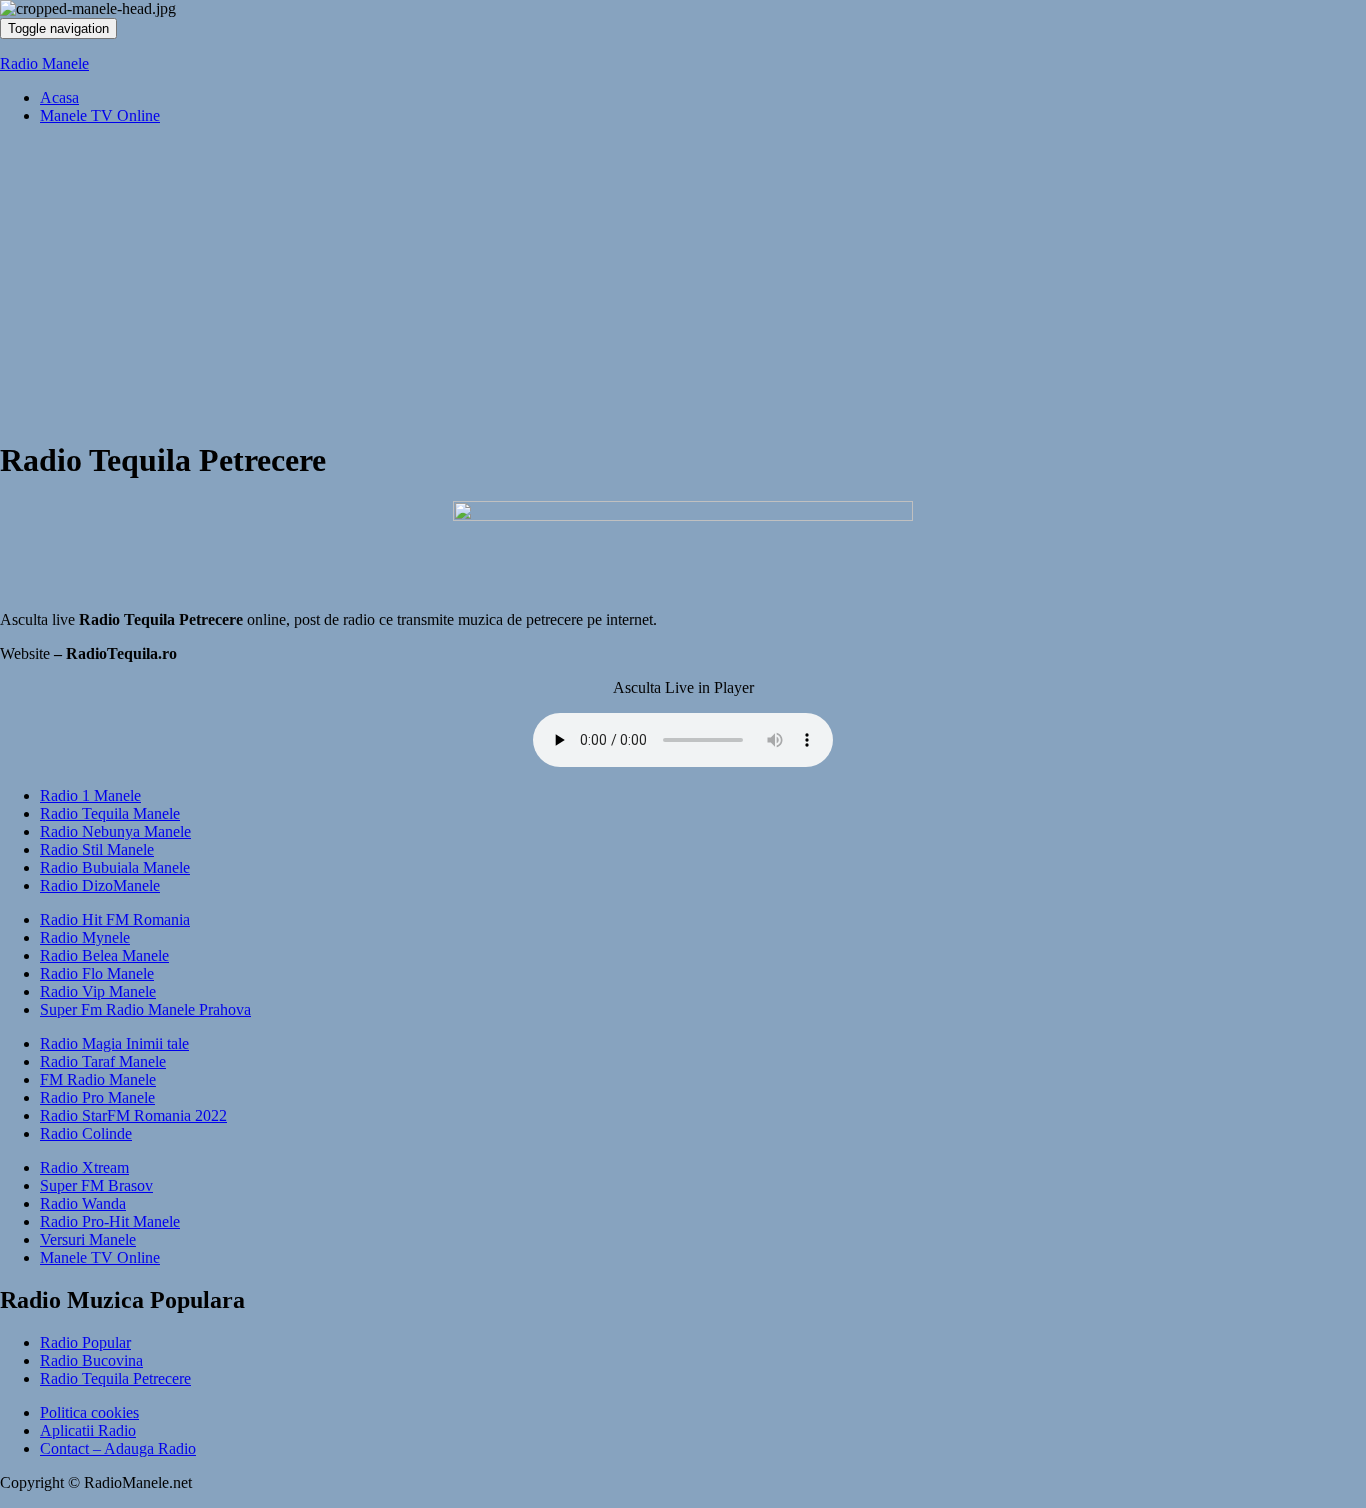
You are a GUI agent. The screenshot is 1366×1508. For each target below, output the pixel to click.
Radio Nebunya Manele (115, 831)
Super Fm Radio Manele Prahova (145, 1009)
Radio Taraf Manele (103, 1061)
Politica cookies (89, 1412)
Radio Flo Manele (97, 973)
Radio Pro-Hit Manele (110, 1221)
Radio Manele (44, 63)
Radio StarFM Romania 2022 (133, 1115)
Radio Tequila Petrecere (115, 1378)
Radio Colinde (86, 1133)
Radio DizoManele (100, 885)
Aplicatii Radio (88, 1430)
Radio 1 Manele (90, 795)
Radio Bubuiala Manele (115, 867)
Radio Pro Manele (97, 1097)
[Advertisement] (683, 281)
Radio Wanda (83, 1203)
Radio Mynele (85, 937)
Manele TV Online (100, 115)
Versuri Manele (88, 1239)
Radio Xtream (84, 1167)
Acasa (59, 97)
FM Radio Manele (98, 1079)
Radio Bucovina (91, 1360)
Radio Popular (85, 1342)
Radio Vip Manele (98, 991)
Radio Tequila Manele (110, 813)
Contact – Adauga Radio (118, 1448)
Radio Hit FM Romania (115, 919)
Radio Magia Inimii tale (114, 1043)
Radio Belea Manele (104, 955)
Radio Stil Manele (97, 849)
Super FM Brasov (96, 1185)
